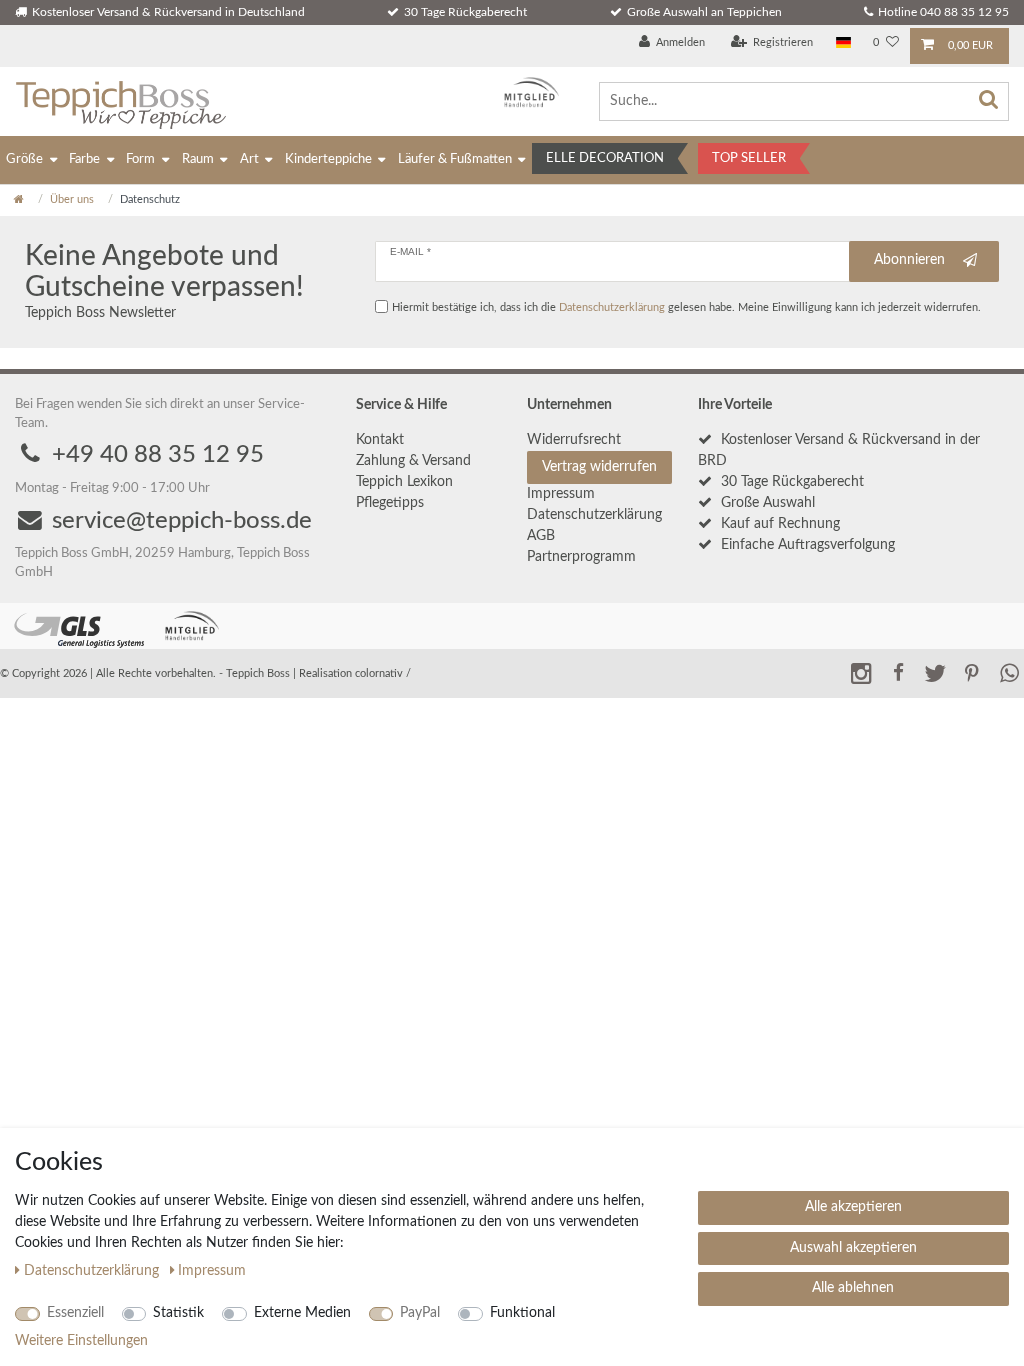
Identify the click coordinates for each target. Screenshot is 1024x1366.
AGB (541, 536)
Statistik (178, 1313)
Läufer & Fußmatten (455, 159)
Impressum (561, 494)
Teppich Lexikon (404, 482)
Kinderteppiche (328, 159)
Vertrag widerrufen (599, 467)
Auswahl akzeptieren (853, 1248)
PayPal (420, 1313)
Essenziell (75, 1313)
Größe (24, 159)
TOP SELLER (749, 158)
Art (249, 159)
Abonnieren (909, 260)
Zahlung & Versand (413, 461)
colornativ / (383, 673)
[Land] (843, 43)
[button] (898, 672)
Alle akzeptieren (853, 1207)
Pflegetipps (390, 503)
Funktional (522, 1313)
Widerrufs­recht (574, 440)
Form (140, 159)
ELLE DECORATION (605, 158)
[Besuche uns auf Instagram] (861, 672)
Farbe (84, 159)
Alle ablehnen (853, 1288)
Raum (198, 159)
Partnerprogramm (581, 557)
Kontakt (380, 440)
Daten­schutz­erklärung (594, 515)
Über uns (72, 199)
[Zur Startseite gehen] (19, 199)
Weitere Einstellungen (81, 1341)
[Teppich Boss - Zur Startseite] (120, 101)
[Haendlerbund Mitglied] (526, 92)
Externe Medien (302, 1313)
